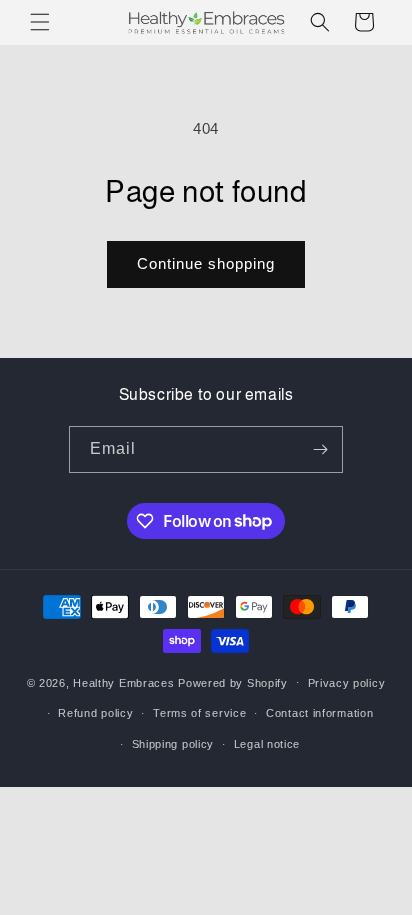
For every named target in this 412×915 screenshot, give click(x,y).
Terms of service (199, 713)
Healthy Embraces (123, 682)
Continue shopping (206, 263)
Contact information (319, 713)
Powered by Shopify (233, 682)
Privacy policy (347, 683)
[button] (40, 22)
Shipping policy (173, 744)
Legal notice (267, 744)
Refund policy (95, 713)
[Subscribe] (320, 449)
